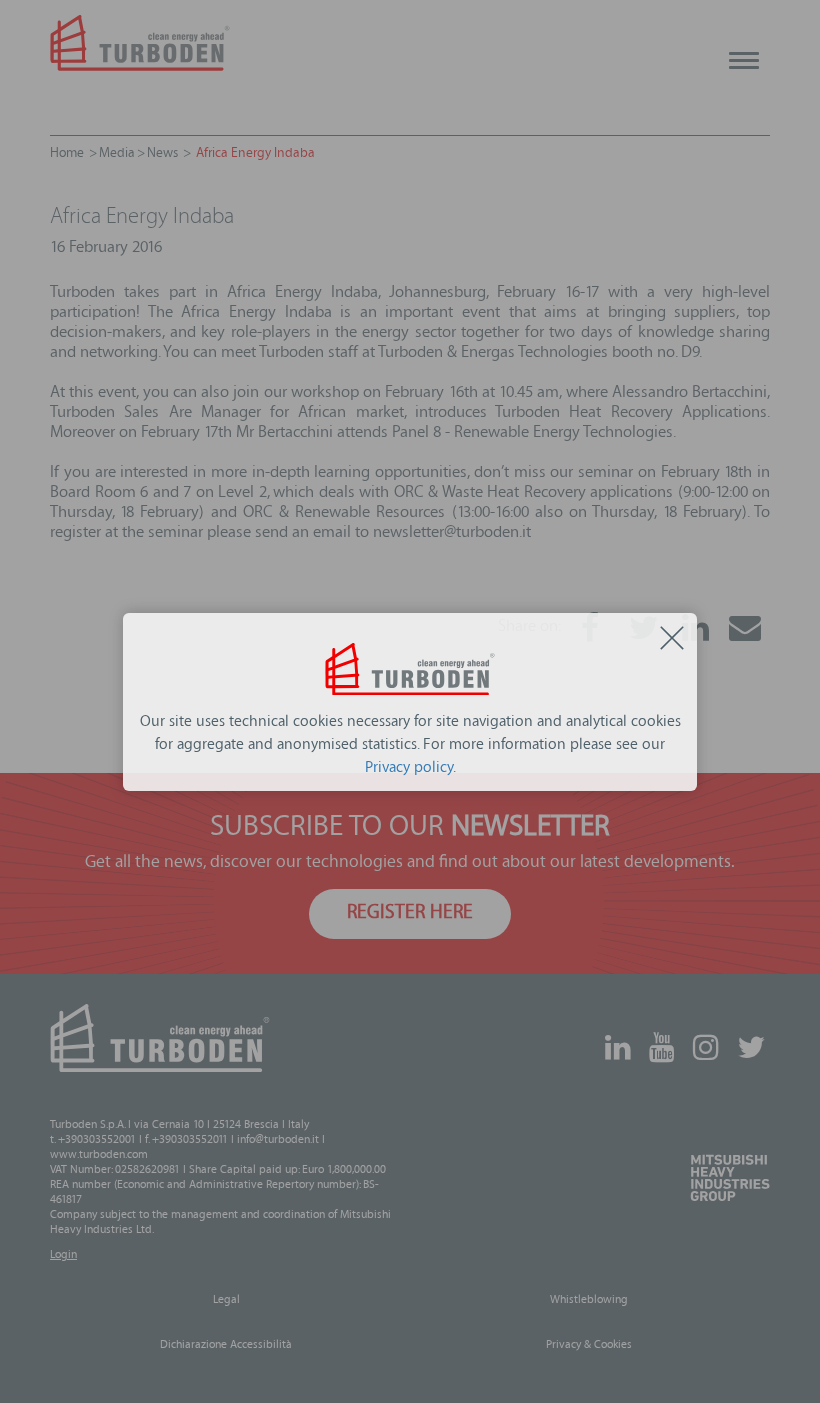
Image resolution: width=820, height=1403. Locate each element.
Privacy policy (409, 768)
